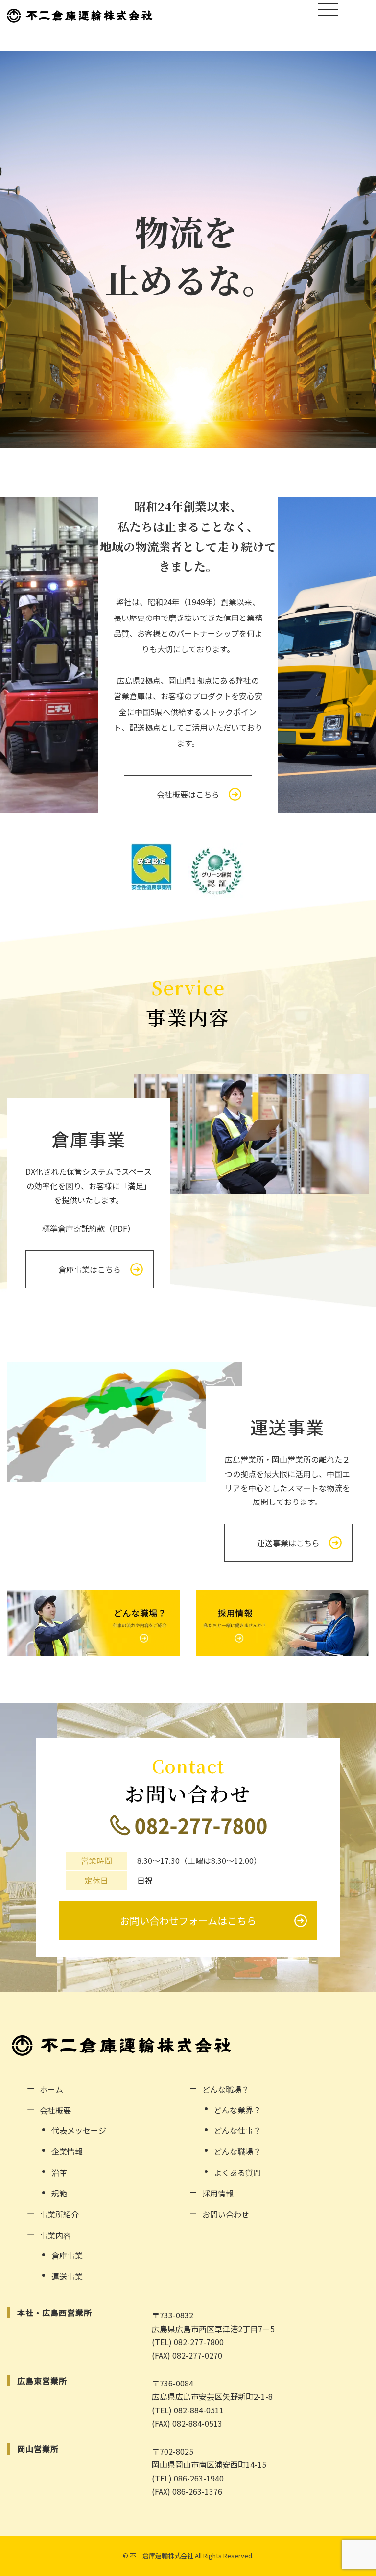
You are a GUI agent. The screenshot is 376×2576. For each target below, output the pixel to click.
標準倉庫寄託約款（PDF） (89, 1228)
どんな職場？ (237, 2151)
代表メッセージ (79, 2130)
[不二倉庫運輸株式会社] (80, 15)
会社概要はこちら (188, 794)
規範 (59, 2193)
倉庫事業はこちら (90, 1269)
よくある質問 (237, 2172)
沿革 (59, 2172)
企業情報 (67, 2151)
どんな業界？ (237, 2110)
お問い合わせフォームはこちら (188, 1920)
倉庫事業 (67, 2255)
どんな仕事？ (237, 2130)
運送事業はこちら (288, 1543)
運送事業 (67, 2276)
